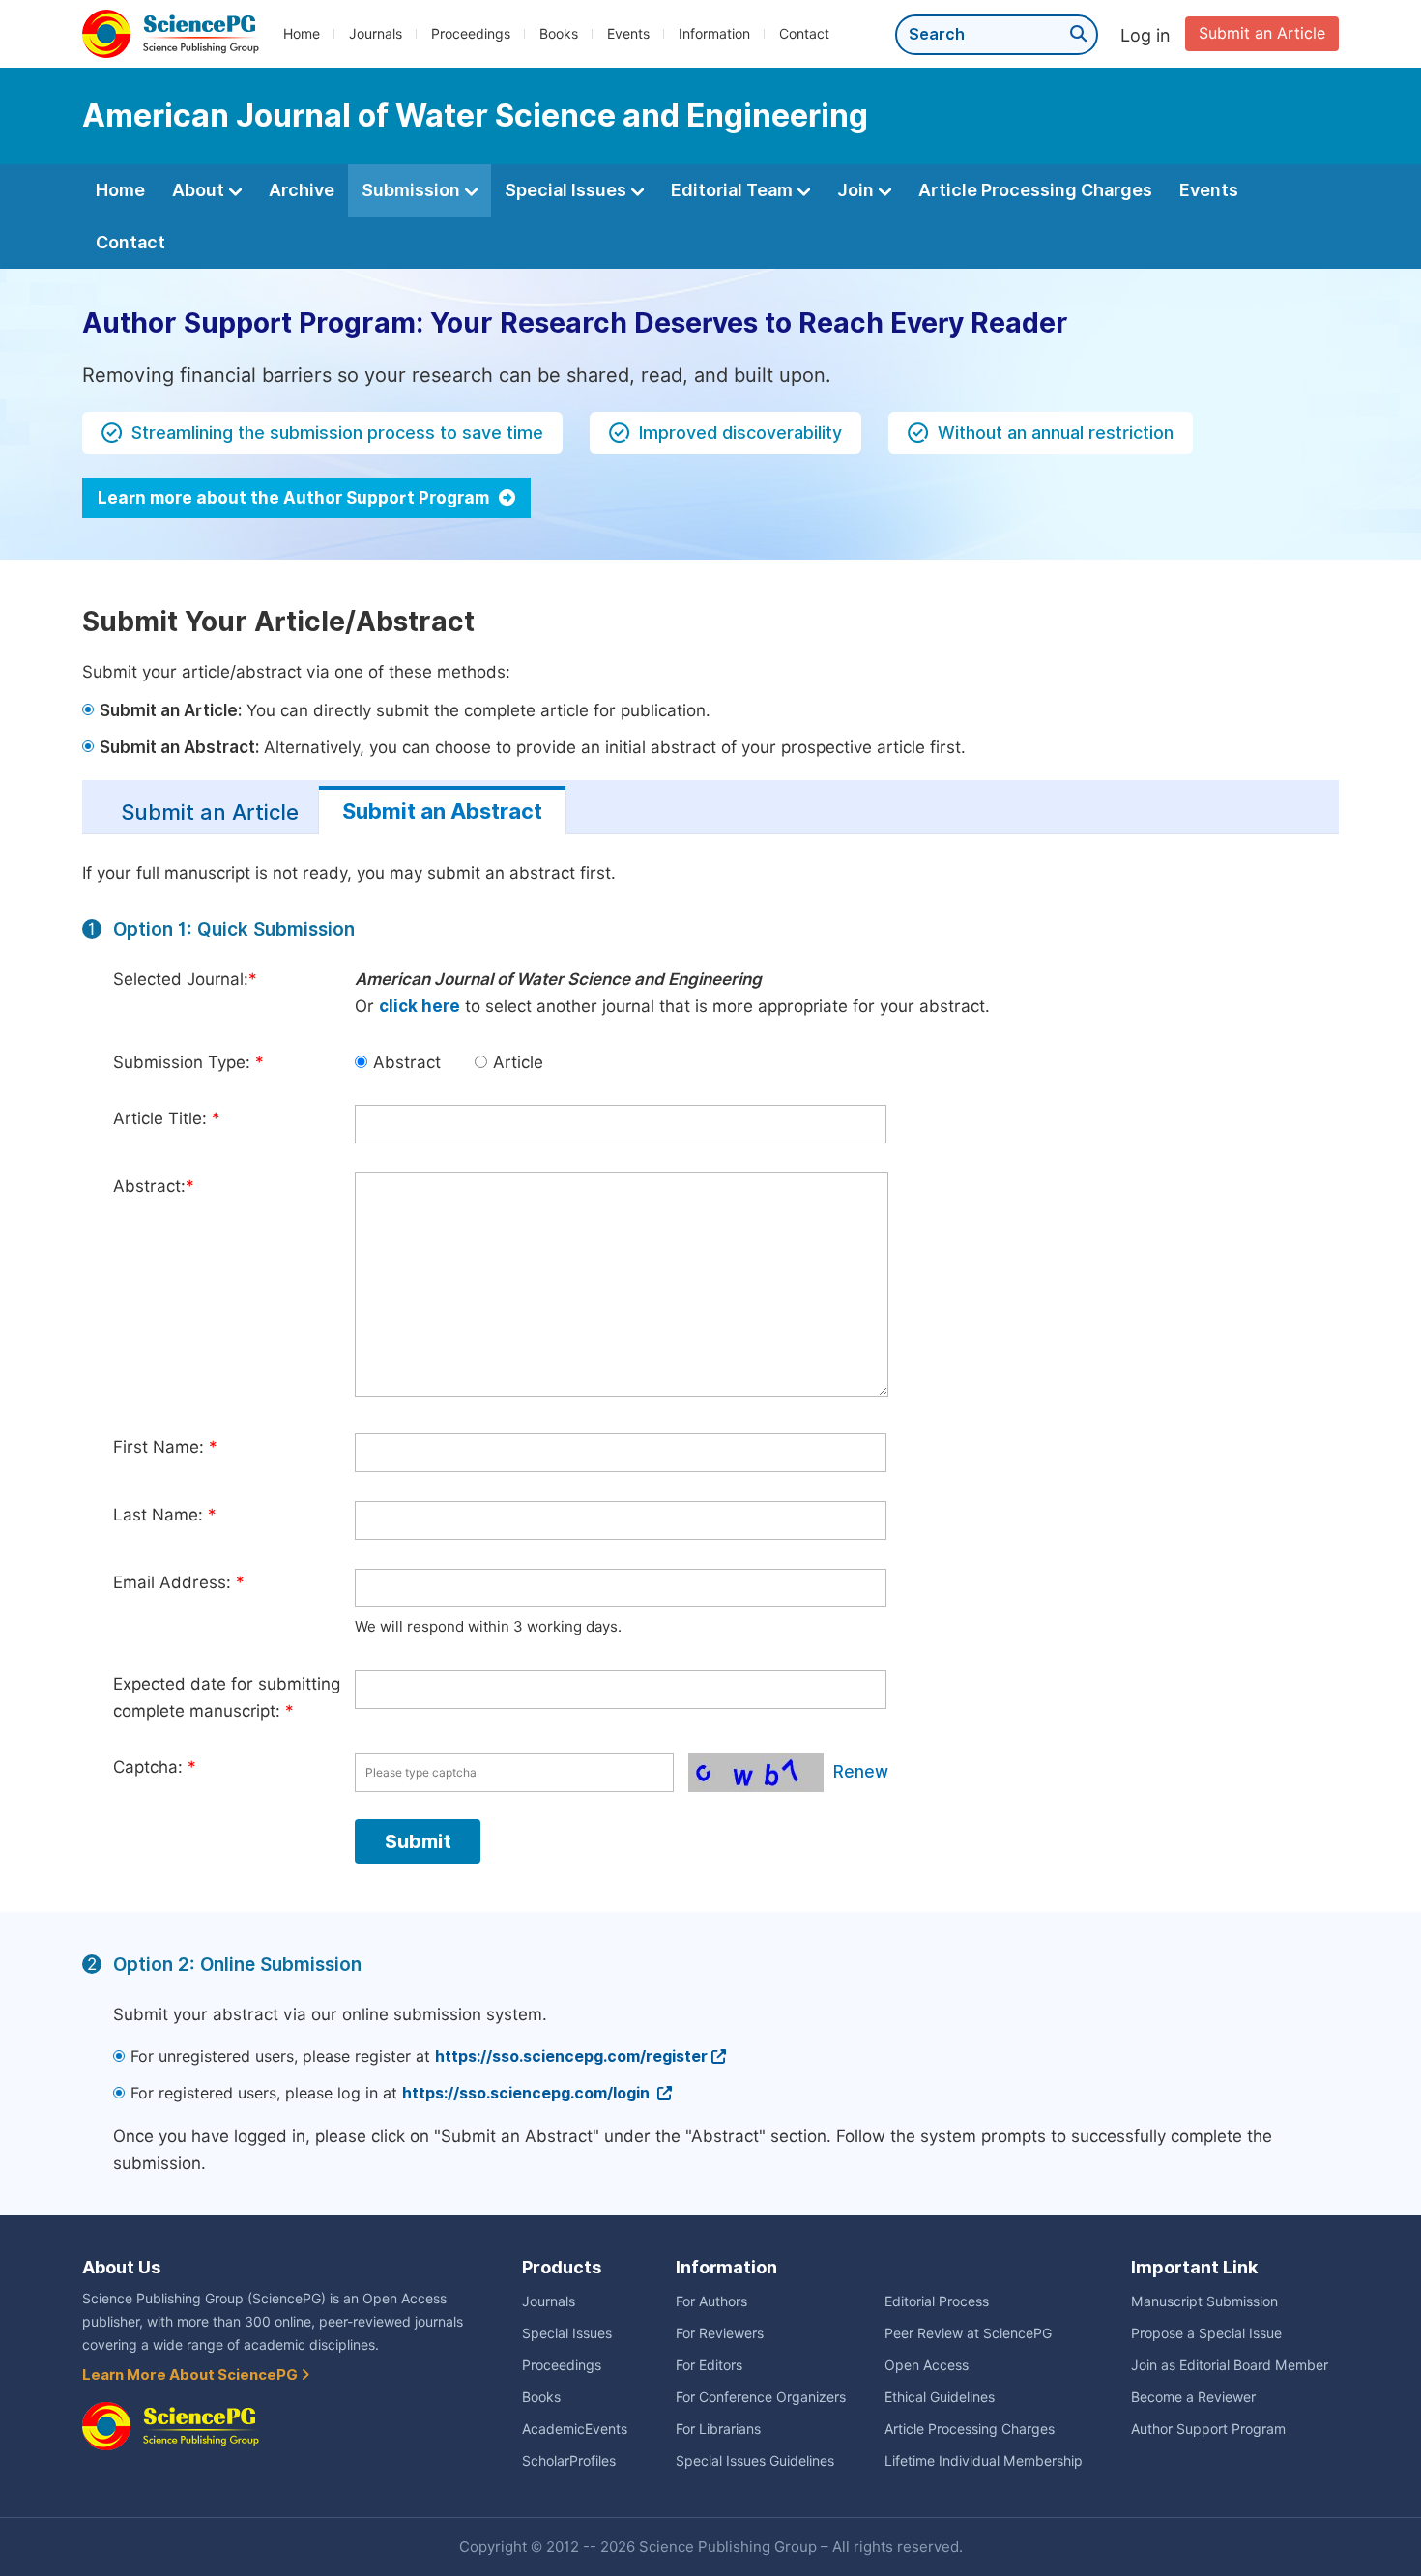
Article (518, 1062)
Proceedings (471, 34)
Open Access (927, 2365)
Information (714, 34)
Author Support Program (1208, 2429)
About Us (121, 2267)
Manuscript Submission (1204, 2301)
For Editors (709, 2365)
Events (628, 34)
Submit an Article (1262, 33)
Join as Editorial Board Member (1230, 2365)
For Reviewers (720, 2333)
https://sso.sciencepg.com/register (571, 2056)
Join (857, 190)
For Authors (711, 2301)
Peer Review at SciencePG (968, 2333)
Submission (413, 190)
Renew (861, 1772)
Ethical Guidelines (940, 2397)
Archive (302, 190)
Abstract (407, 1062)
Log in (1145, 35)
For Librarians (718, 2429)
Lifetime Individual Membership (984, 2461)
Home (302, 34)
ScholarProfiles (569, 2461)
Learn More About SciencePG (191, 2375)
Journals (376, 34)
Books (559, 34)
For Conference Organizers (761, 2397)
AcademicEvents (575, 2429)
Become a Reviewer (1193, 2397)
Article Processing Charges (1035, 190)
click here (420, 1006)
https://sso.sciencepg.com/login (528, 2093)
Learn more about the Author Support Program (295, 498)
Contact (804, 34)
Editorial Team (734, 190)
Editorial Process (937, 2301)
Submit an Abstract (442, 811)
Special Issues (567, 190)
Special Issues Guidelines (755, 2461)
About (200, 190)
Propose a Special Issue (1206, 2333)
